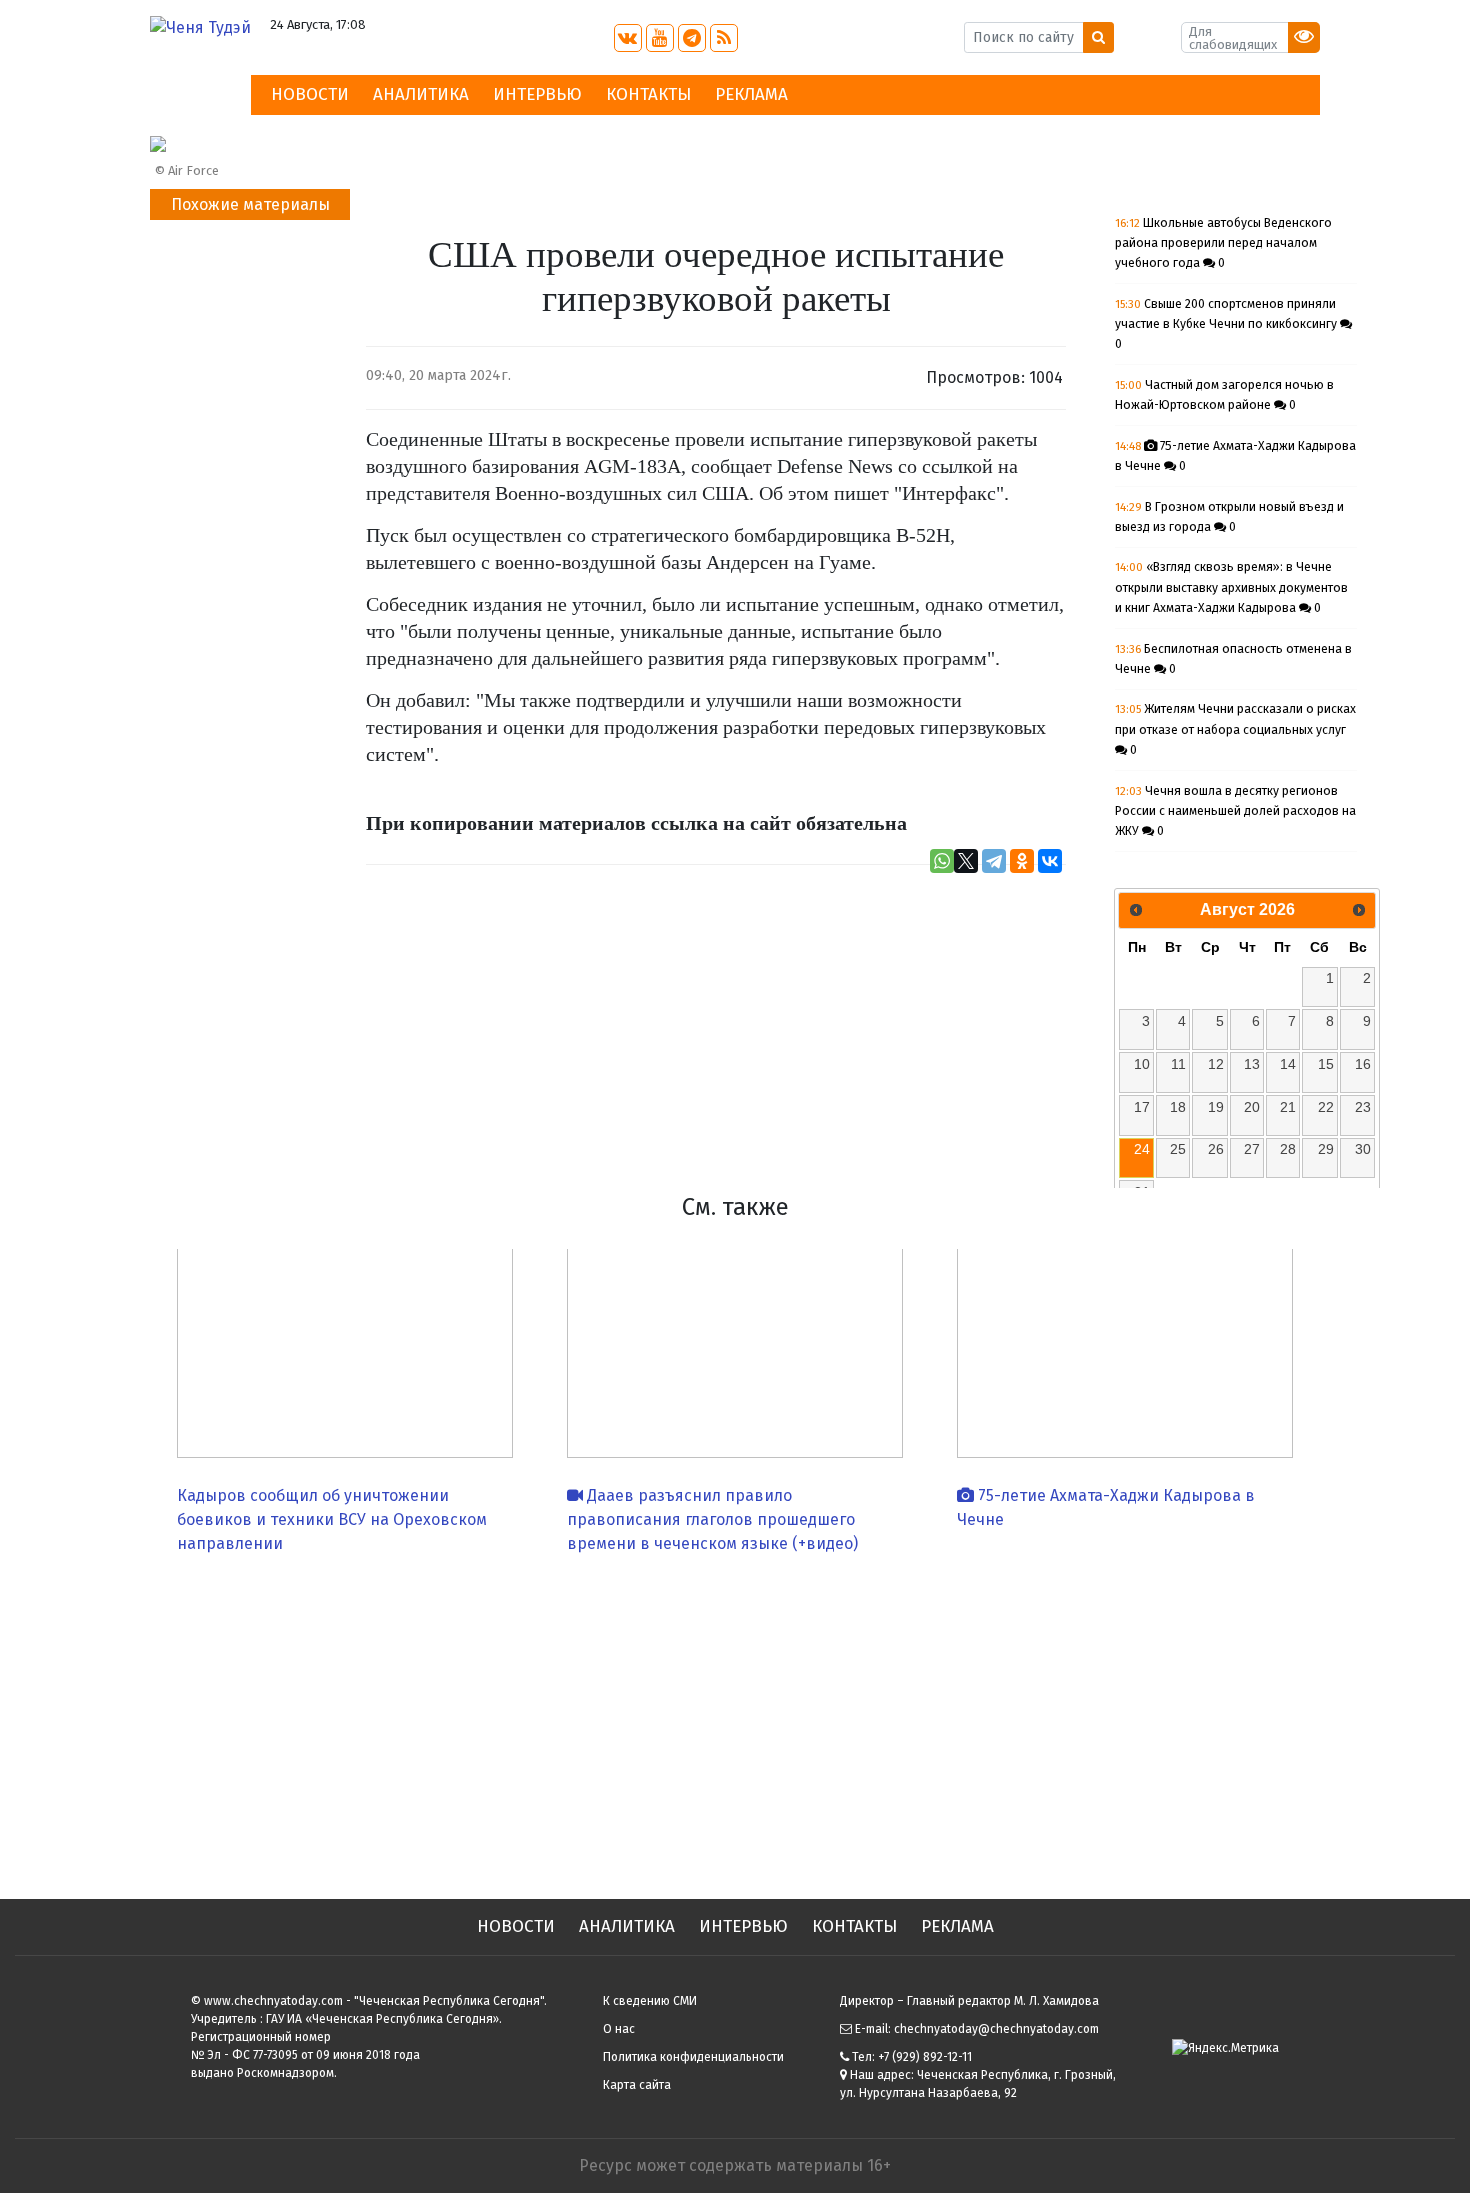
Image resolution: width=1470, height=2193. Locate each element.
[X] (966, 861)
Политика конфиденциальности (693, 2057)
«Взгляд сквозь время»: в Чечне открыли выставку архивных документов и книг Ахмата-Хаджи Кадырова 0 (1231, 587)
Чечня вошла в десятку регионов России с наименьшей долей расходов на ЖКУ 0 (1235, 811)
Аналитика (421, 94)
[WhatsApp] (942, 861)
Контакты (648, 94)
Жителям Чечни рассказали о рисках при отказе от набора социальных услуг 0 (1235, 729)
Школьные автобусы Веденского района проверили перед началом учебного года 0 (1223, 243)
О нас (619, 2029)
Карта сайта (637, 2085)
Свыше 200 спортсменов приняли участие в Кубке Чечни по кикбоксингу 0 (1227, 324)
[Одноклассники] (1022, 861)
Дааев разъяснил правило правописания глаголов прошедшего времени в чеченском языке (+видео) (712, 1519)
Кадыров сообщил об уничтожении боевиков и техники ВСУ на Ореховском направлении (332, 1519)
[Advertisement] (735, 1719)
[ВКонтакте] (1050, 861)
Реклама (751, 94)
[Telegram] (994, 861)
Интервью (537, 94)
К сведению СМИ (650, 2001)
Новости (310, 94)
